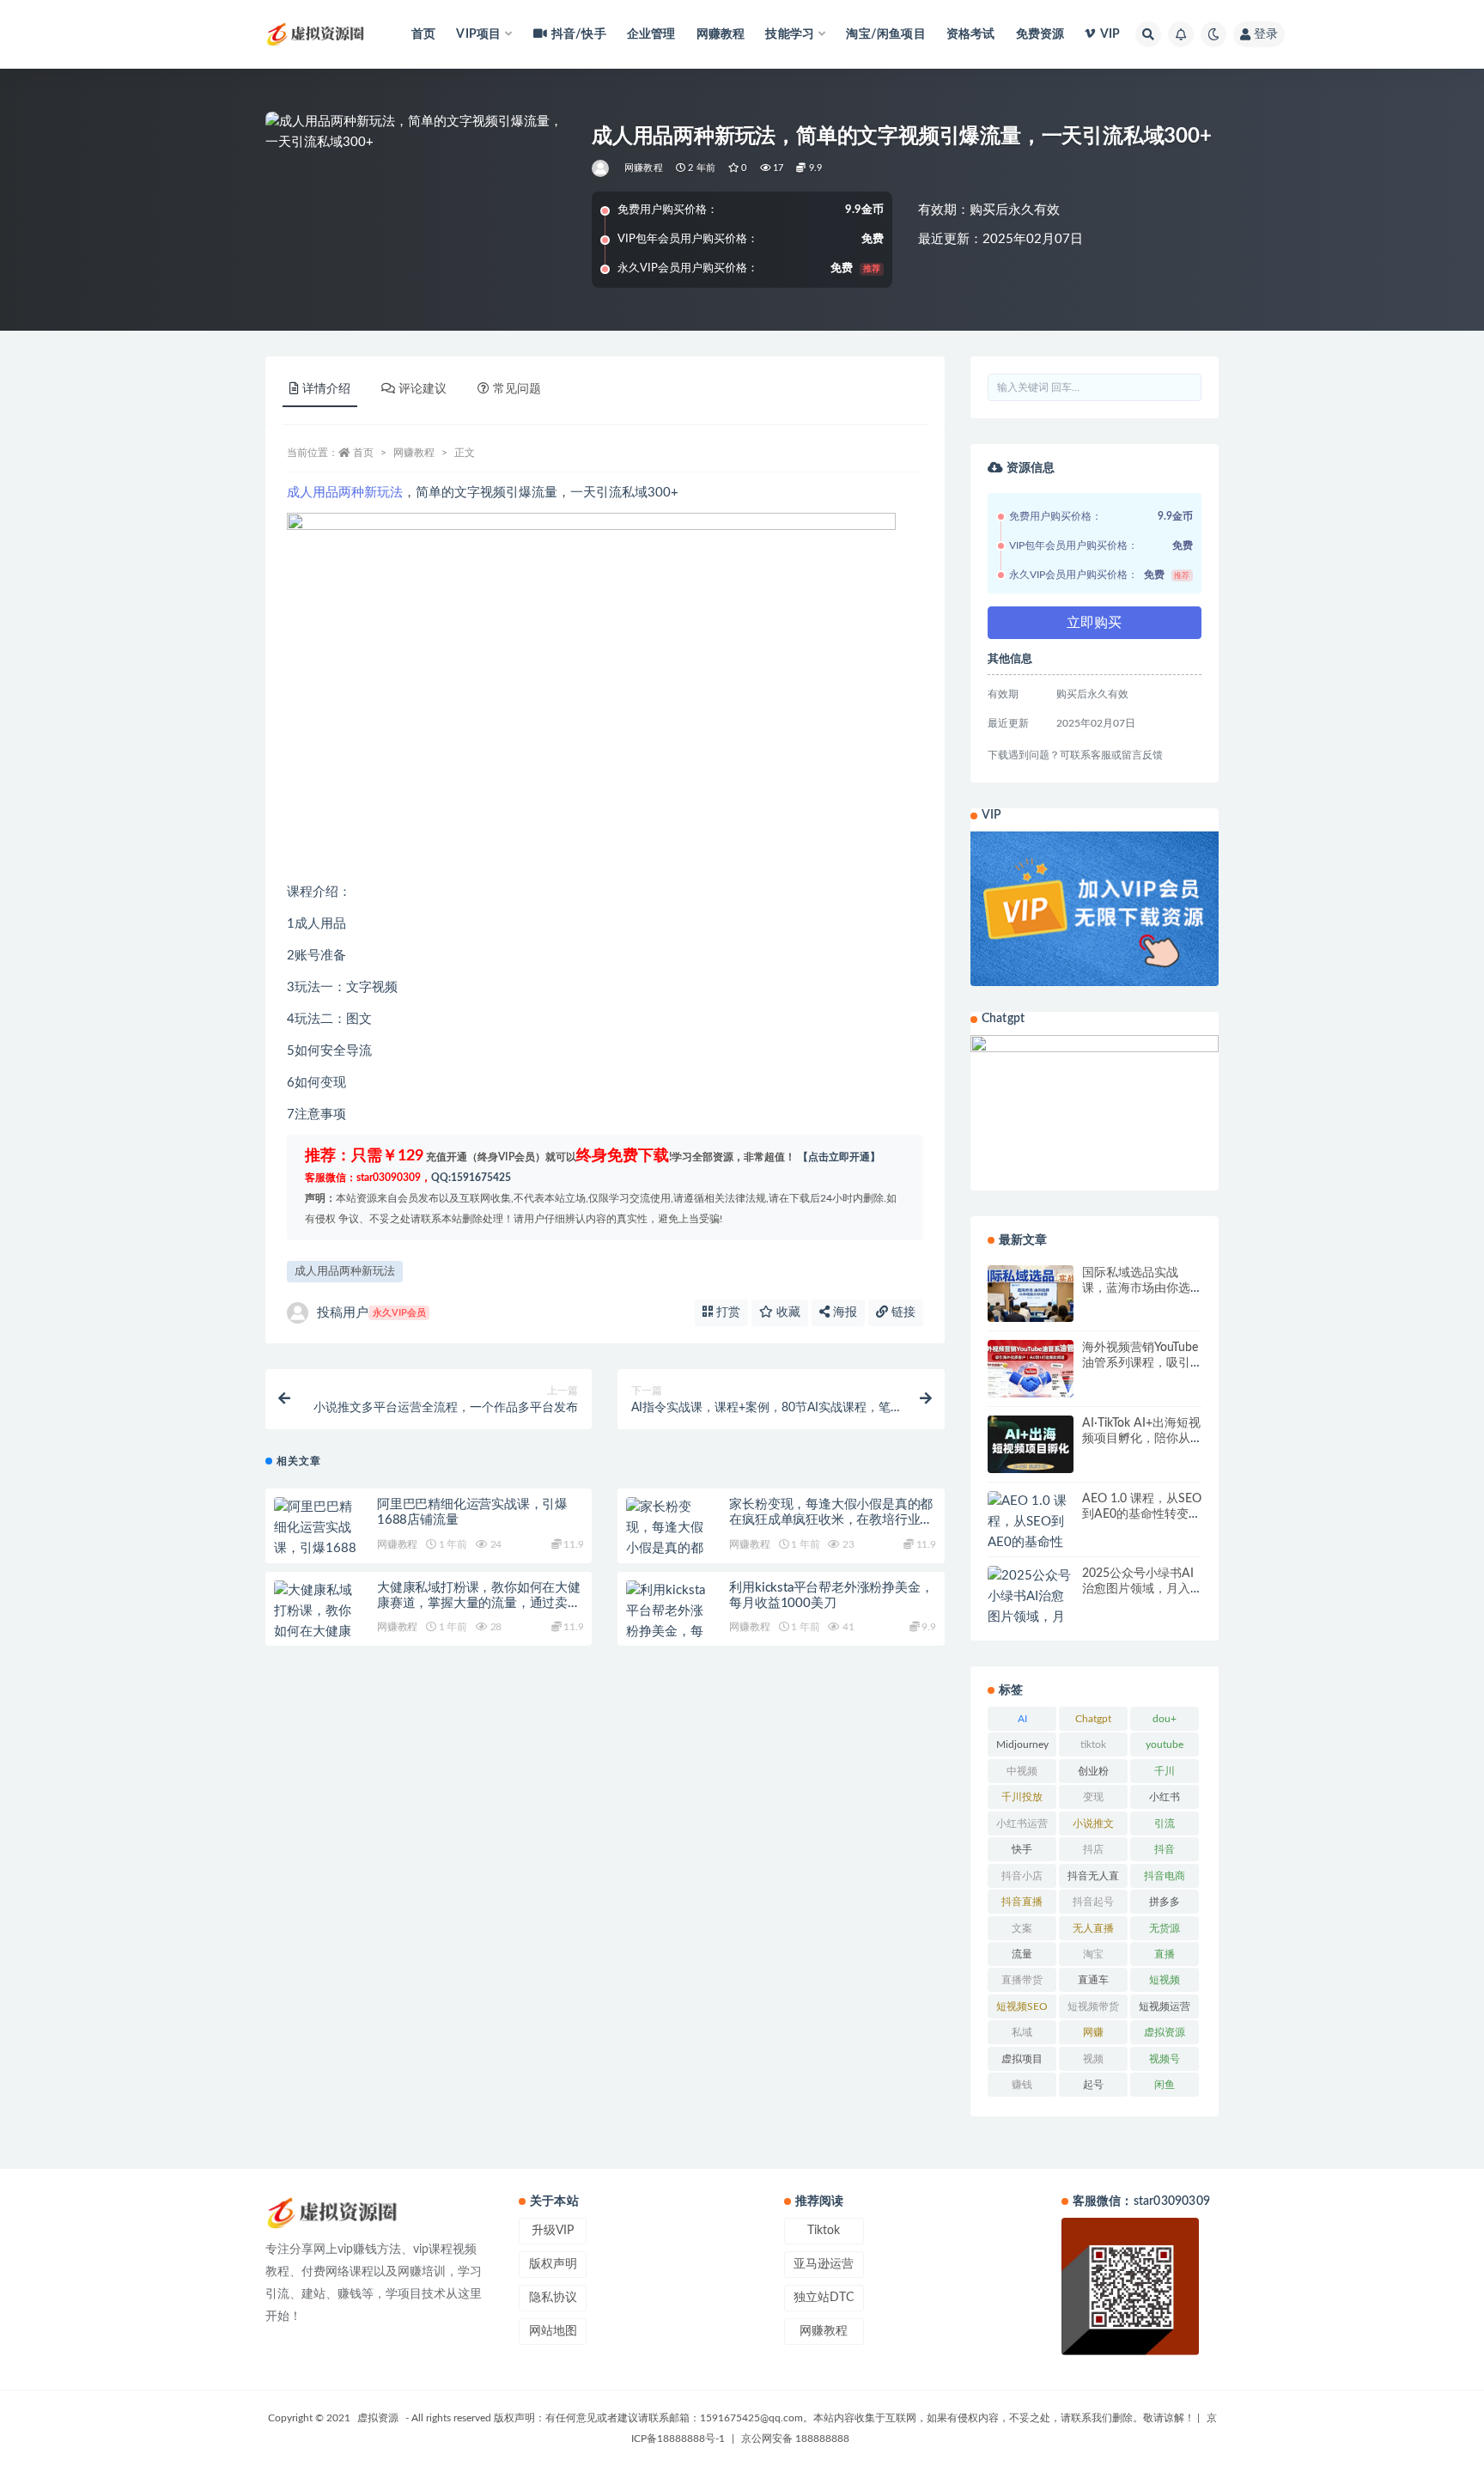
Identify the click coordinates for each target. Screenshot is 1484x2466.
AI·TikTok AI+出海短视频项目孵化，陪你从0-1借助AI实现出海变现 (1142, 1439)
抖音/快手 (579, 34)
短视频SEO (1022, 2006)
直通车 (1093, 1980)
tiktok (1093, 1744)
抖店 (1093, 1849)
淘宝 (1093, 1954)
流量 (1022, 1954)
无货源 (1165, 1928)
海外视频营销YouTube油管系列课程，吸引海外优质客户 (1140, 1363)
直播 (1165, 1954)
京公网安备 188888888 (795, 2439)
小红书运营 (1022, 1824)
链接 (902, 1312)
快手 (1022, 1849)
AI (1022, 1719)
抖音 (1165, 1849)
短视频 (1165, 1980)
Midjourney (1022, 1744)
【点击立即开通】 (839, 1157)
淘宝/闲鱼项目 (885, 34)
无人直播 (1093, 1928)
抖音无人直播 (1093, 1879)
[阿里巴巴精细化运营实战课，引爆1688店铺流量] (317, 1538)
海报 (843, 1312)
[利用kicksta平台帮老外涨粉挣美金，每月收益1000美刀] (669, 1632)
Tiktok (824, 2231)
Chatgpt (1093, 1719)
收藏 (787, 1312)
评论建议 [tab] (423, 389)
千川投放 (1022, 1797)
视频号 (1165, 2059)
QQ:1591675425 (471, 1178)
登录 (1266, 34)
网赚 (1093, 2032)
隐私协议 (553, 2298)
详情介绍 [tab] (326, 389)
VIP (1110, 34)
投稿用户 (371, 1313)
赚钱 (1022, 2085)
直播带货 (1022, 1980)
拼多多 (1165, 1902)
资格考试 (971, 34)
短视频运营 (1165, 2006)
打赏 (727, 1312)
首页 (423, 34)
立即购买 (1094, 623)
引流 (1165, 1824)
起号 (1093, 2085)
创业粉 (1093, 1771)
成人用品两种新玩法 (345, 493)
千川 (1165, 1771)
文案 (1022, 1928)
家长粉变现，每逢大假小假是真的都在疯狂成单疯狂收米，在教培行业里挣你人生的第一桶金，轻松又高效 (831, 1520)
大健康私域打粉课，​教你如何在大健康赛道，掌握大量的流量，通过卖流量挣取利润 (479, 1603)
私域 (1022, 2032)
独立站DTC (824, 2298)
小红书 (1165, 1797)
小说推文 (1093, 1824)
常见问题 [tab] (517, 389)
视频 (1093, 2059)
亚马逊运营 (824, 2264)
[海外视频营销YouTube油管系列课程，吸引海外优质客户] (1031, 1369)
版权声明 (553, 2264)
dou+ (1165, 1719)
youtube (1165, 1744)
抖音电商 (1165, 1876)
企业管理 (651, 34)
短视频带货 (1093, 2006)
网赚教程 (721, 34)
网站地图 (553, 2331)
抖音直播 (1022, 1902)
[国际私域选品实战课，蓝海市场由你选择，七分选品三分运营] (1031, 1294)
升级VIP (553, 2231)
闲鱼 (1165, 2085)
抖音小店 (1022, 1876)
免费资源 (1040, 34)
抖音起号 (1093, 1902)
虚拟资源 (1165, 2032)
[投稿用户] (602, 168)
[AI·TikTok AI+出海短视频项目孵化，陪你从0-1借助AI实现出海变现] (1031, 1444)
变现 (1093, 1797)
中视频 (1022, 1771)
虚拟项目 (1022, 2059)
